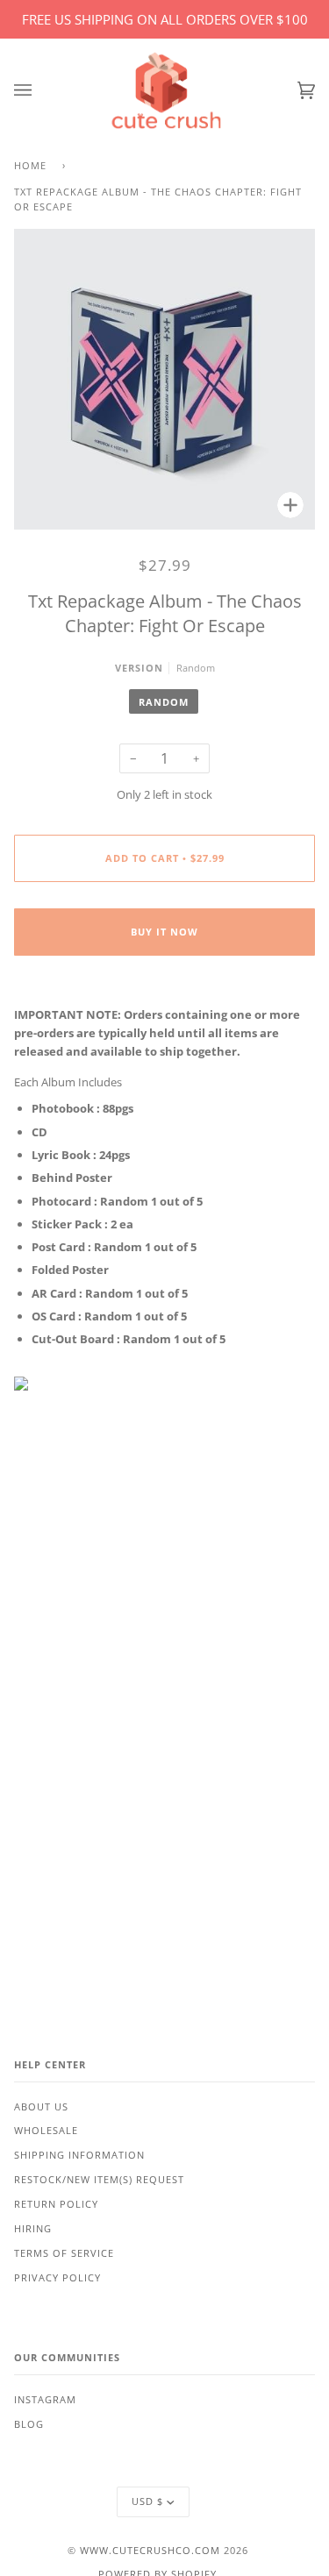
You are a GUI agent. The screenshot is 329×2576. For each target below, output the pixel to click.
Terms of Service (64, 2253)
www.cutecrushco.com (150, 2551)
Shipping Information (79, 2155)
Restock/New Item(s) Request (99, 2180)
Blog (29, 2424)
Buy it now (164, 932)
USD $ (147, 2501)
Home (30, 166)
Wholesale (46, 2131)
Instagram (45, 2400)
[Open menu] (40, 91)
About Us (41, 2107)
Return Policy (56, 2204)
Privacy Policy (57, 2278)
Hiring (33, 2229)
